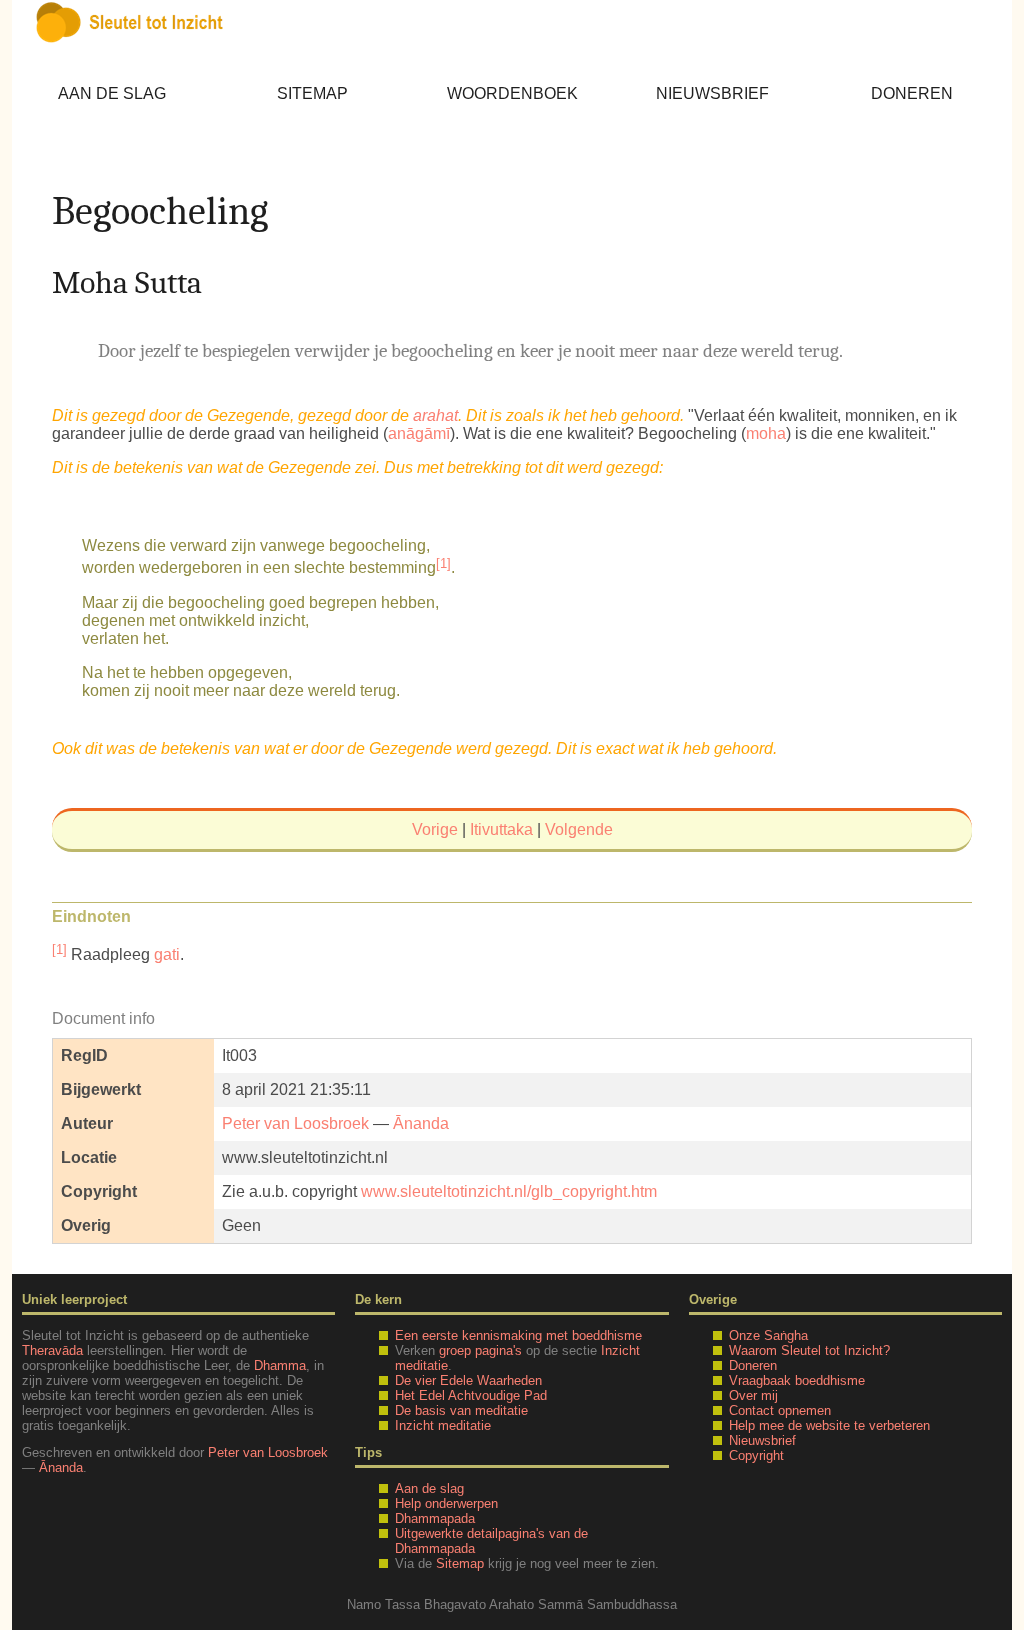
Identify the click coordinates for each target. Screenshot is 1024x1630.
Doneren (912, 93)
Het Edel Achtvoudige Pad (471, 1395)
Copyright (756, 1455)
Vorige (435, 829)
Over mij (753, 1395)
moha (766, 433)
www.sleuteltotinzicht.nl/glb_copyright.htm (509, 1191)
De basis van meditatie (461, 1410)
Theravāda (52, 1350)
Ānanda (421, 1123)
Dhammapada (435, 1518)
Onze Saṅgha (768, 1335)
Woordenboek (512, 93)
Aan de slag (112, 93)
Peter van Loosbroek (295, 1123)
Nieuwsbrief (712, 93)
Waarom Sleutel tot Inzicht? (809, 1350)
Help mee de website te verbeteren (829, 1425)
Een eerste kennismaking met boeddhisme (518, 1335)
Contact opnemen (780, 1410)
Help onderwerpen (446, 1503)
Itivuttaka (501, 829)
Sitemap (312, 93)
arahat (435, 415)
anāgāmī (419, 433)
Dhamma (280, 1365)
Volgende (579, 829)
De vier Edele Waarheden (468, 1380)
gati (167, 954)
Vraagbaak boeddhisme (797, 1380)
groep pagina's (480, 1350)
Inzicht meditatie (443, 1425)
